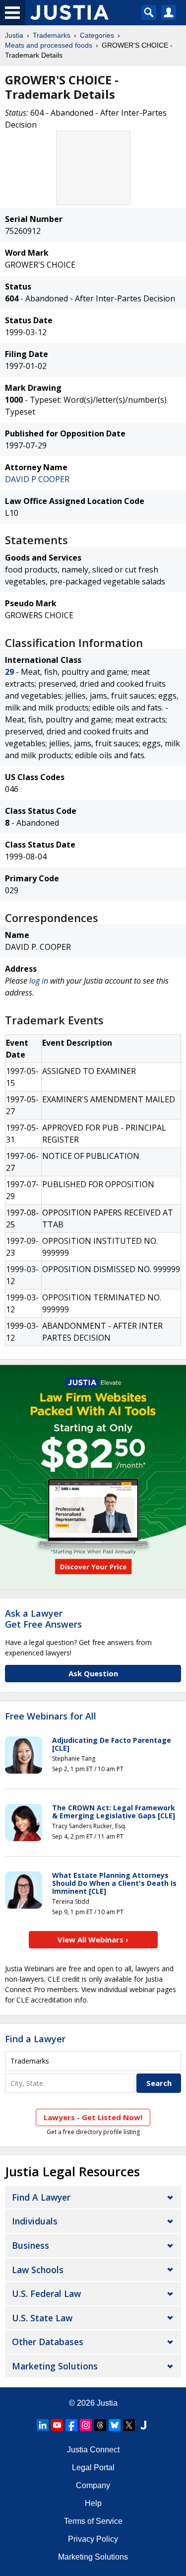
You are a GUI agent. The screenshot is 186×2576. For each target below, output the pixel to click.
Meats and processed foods (49, 45)
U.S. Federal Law (46, 2293)
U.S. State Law (42, 2318)
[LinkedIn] (43, 2425)
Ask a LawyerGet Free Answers (43, 1619)
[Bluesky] (115, 2425)
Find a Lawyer (35, 2039)
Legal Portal (93, 2468)
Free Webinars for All (51, 1717)
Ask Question (93, 1673)
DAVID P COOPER (37, 479)
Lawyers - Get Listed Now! (93, 2117)
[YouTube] (57, 2425)
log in (39, 981)
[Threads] (100, 2425)
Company (93, 2485)
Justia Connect (93, 2450)
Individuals (35, 2221)
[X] (129, 2425)
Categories (97, 35)
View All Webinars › (93, 1939)
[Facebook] (71, 2425)
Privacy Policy (93, 2539)
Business (31, 2245)
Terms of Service (93, 2521)
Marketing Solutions (55, 2366)
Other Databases (48, 2342)
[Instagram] (86, 2425)
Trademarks (52, 35)
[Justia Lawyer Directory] (143, 2425)
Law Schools (38, 2270)
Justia (14, 35)
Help (93, 2503)
